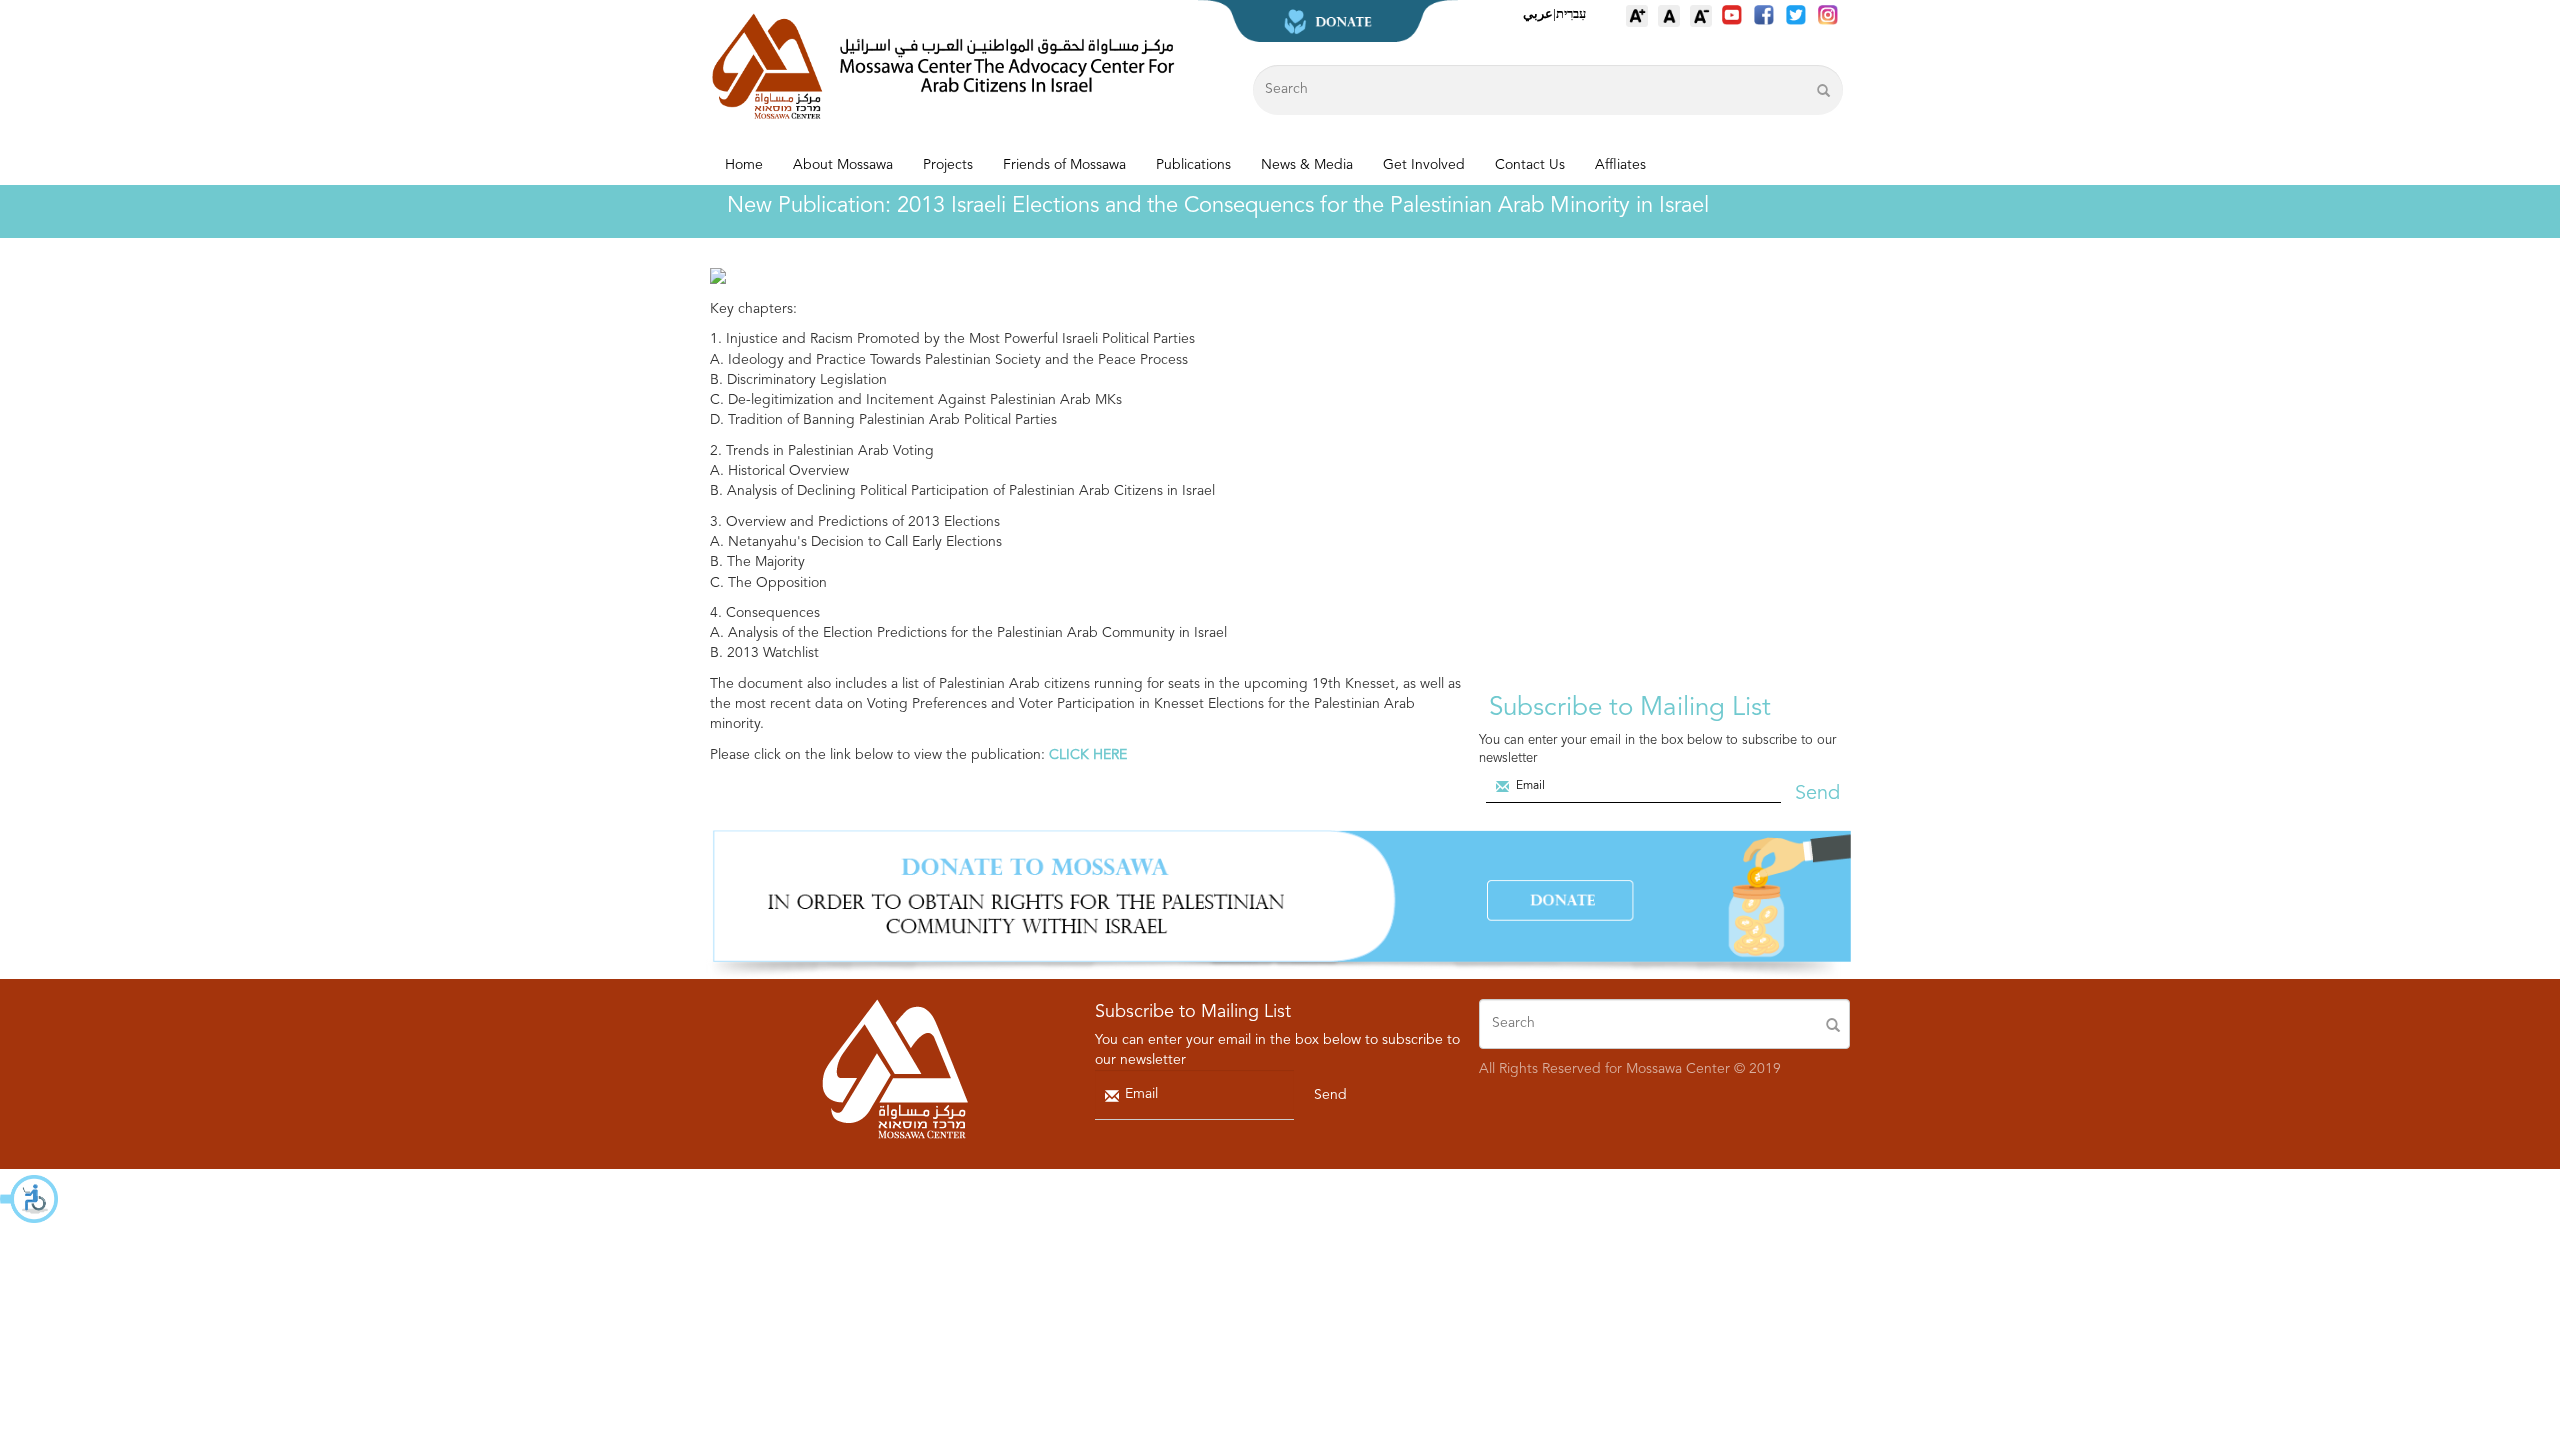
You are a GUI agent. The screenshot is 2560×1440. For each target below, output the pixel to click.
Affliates (1620, 165)
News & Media (1307, 165)
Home (744, 165)
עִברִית (1571, 13)
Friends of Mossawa (1064, 165)
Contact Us (1530, 165)
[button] (30, 1199)
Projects (948, 165)
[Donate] (1280, 904)
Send (1817, 794)
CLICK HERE (1086, 755)
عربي (1538, 13)
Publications (1193, 165)
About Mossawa (843, 165)
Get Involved (1424, 165)
